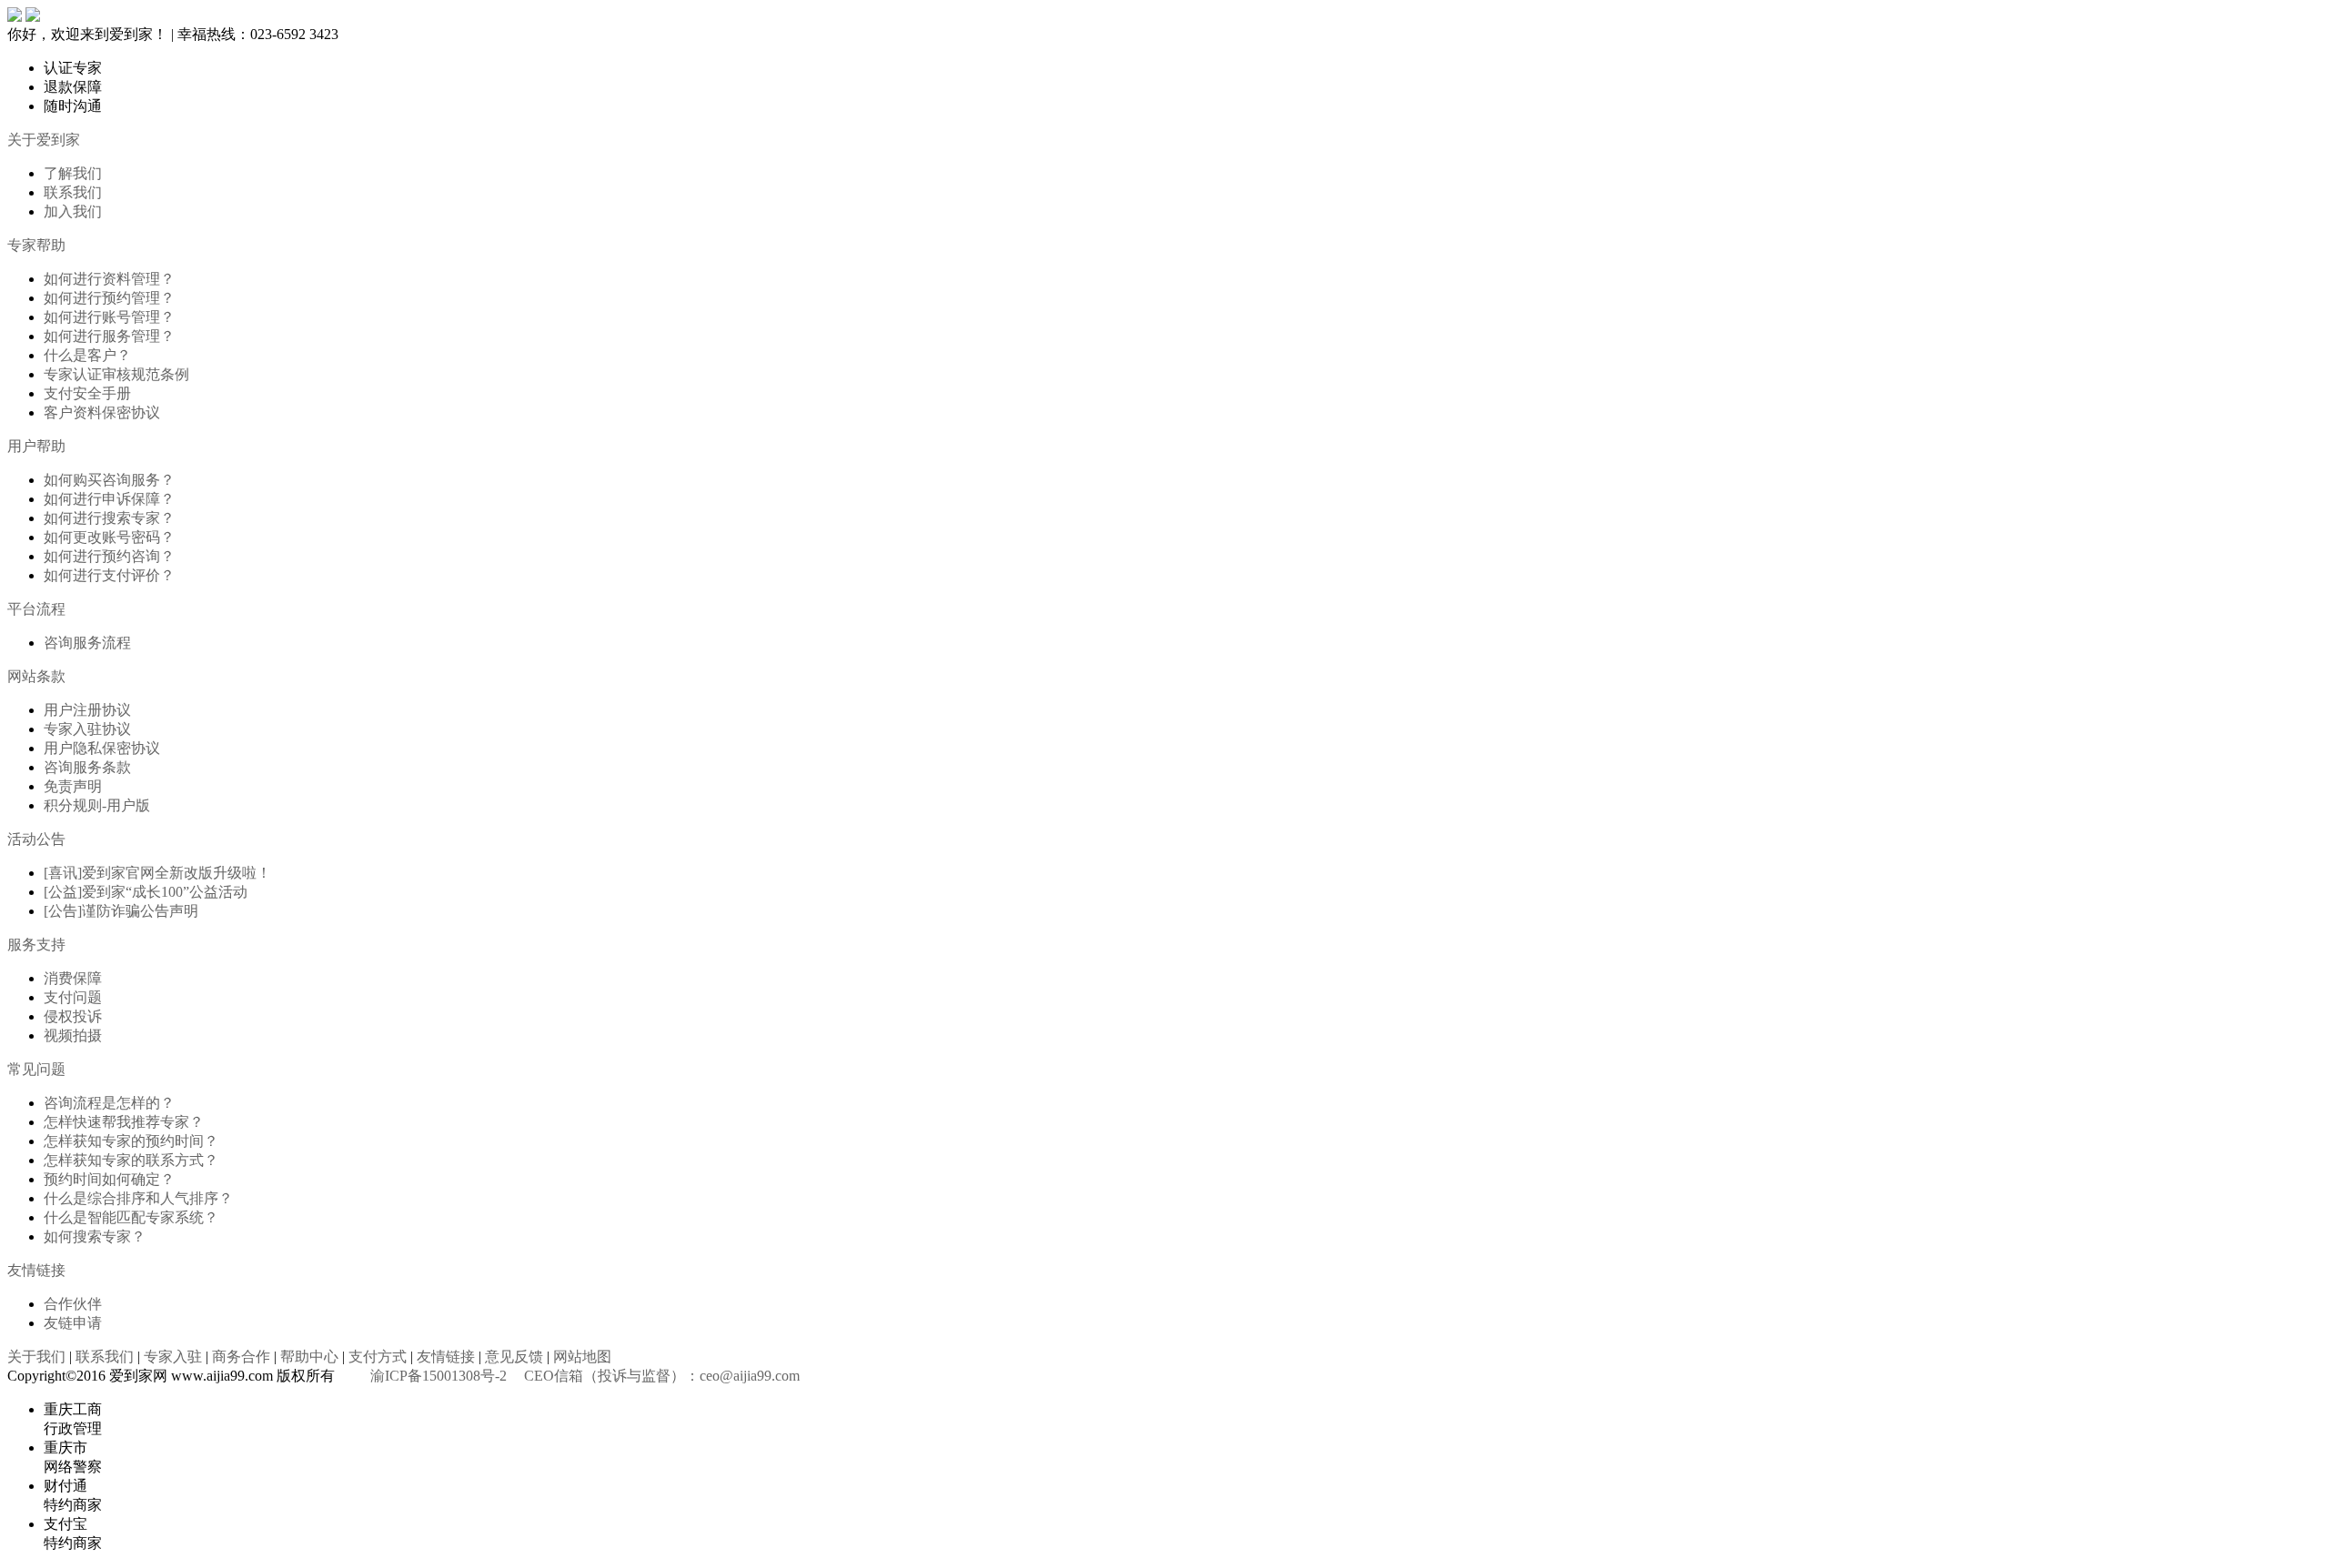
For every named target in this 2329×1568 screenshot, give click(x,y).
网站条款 (36, 676)
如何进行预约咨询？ (109, 556)
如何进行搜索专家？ (109, 518)
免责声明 (73, 786)
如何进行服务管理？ (109, 336)
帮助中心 (309, 1357)
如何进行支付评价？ (109, 575)
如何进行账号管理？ (109, 317)
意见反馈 (514, 1357)
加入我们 (73, 211)
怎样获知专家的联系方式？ (131, 1160)
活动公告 (36, 839)
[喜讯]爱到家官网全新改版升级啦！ (157, 873)
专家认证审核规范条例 (116, 374)
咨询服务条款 (87, 767)
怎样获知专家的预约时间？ (131, 1141)
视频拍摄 (73, 1035)
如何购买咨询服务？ (109, 480)
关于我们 (36, 1357)
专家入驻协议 (87, 729)
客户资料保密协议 (102, 412)
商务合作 (241, 1357)
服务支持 (36, 945)
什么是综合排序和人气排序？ (138, 1198)
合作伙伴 (73, 1304)
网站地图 (582, 1357)
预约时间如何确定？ (109, 1179)
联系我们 (73, 192)
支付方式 (378, 1357)
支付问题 (73, 997)
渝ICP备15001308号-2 (439, 1376)
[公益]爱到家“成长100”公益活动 (146, 892)
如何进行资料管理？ (109, 279)
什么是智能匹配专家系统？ (131, 1217)
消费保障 (73, 978)
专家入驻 (173, 1357)
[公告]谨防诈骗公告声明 (121, 911)
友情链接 (36, 1270)
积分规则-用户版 (97, 805)
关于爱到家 (44, 140)
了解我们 (73, 173)
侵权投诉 (73, 1016)
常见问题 (36, 1069)
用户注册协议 (87, 710)
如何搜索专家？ (95, 1236)
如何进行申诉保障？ (109, 499)
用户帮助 (36, 446)
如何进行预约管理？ (109, 298)
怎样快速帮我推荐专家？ (124, 1122)
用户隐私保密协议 (102, 748)
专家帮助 (36, 245)
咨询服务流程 (87, 643)
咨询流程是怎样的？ (109, 1103)
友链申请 (73, 1323)
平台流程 (36, 609)
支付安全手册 (87, 393)
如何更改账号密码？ (109, 537)
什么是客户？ (87, 355)
